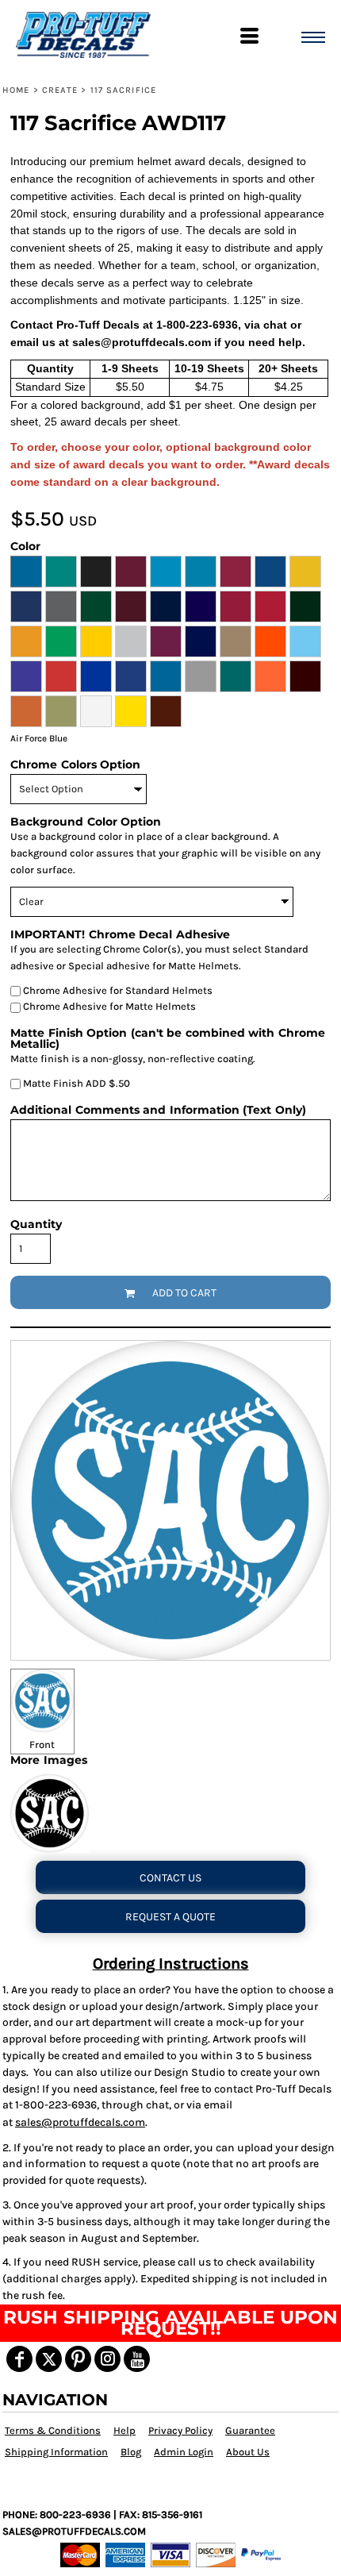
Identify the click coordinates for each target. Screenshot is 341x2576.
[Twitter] (49, 2359)
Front (42, 1744)
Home (16, 90)
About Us (248, 2452)
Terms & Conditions (53, 2430)
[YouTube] (137, 2359)
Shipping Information (56, 2452)
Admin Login (184, 2452)
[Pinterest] (78, 2359)
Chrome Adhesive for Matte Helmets (108, 1006)
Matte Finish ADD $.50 (75, 1083)
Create (60, 90)
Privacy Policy (180, 2430)
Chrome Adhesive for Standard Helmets (117, 990)
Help (125, 2430)
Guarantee (250, 2430)
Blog (131, 2452)
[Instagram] (107, 2359)
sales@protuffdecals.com (80, 2122)
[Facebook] (19, 2359)
